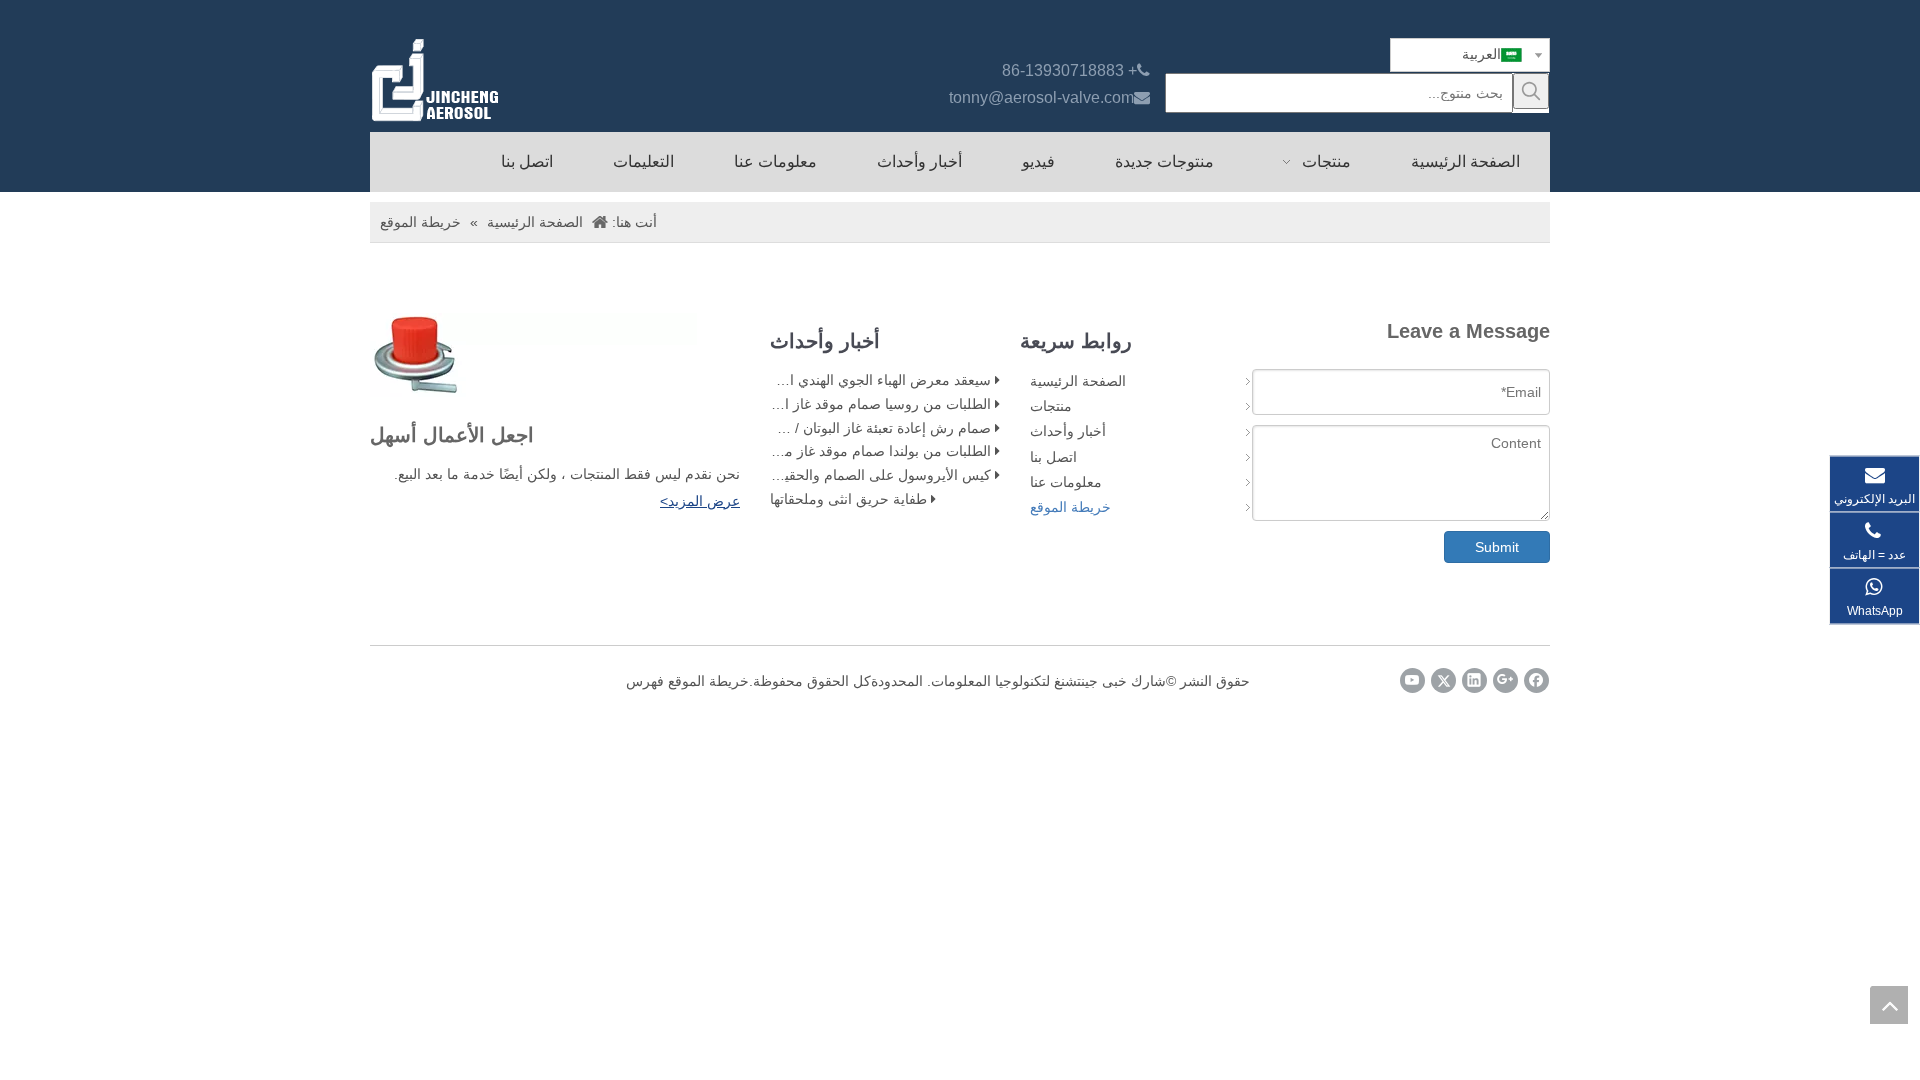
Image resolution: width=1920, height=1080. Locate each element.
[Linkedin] (1474, 680)
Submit (1497, 547)
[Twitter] (1443, 680)
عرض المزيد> (700, 501)
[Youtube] (1412, 680)
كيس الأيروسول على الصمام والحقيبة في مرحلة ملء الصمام (812, 475)
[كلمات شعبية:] (1531, 91)
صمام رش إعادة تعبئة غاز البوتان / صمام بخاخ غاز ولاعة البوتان (810, 428)
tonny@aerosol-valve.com (1041, 97)
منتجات (1051, 406)
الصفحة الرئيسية (1078, 381)
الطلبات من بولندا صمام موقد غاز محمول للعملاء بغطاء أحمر (814, 451)
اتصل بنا (1053, 457)
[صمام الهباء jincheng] (541, 80)
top (1889, 1005)
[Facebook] (1536, 680)
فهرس (645, 681)
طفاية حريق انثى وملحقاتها (848, 499)
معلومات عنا (1066, 482)
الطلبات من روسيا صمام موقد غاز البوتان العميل (850, 404)
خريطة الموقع (1070, 507)
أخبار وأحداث (1068, 431)
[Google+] (1505, 680)
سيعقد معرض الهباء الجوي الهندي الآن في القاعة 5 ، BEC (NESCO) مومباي (769, 380)
